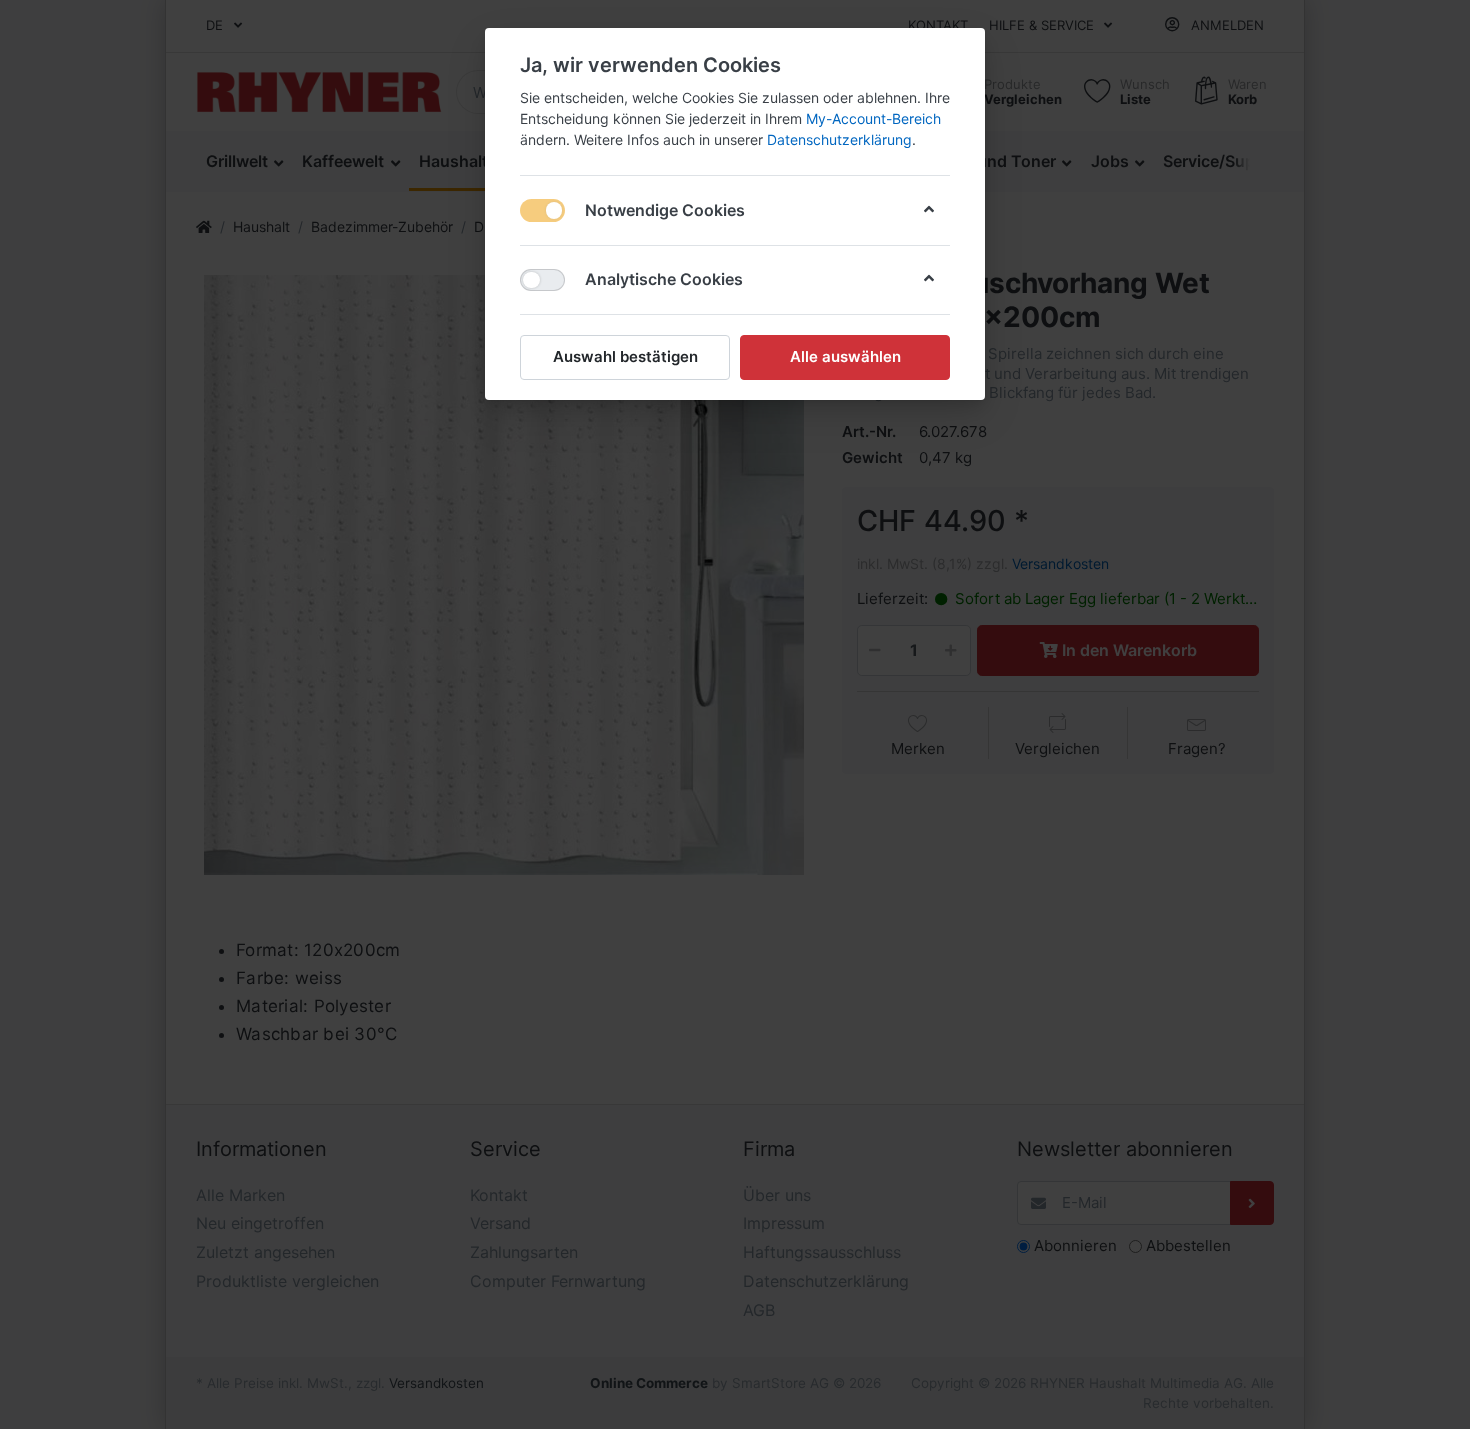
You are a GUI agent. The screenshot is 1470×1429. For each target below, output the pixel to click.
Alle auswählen (845, 356)
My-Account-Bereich (873, 118)
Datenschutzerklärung (839, 139)
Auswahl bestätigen (625, 356)
